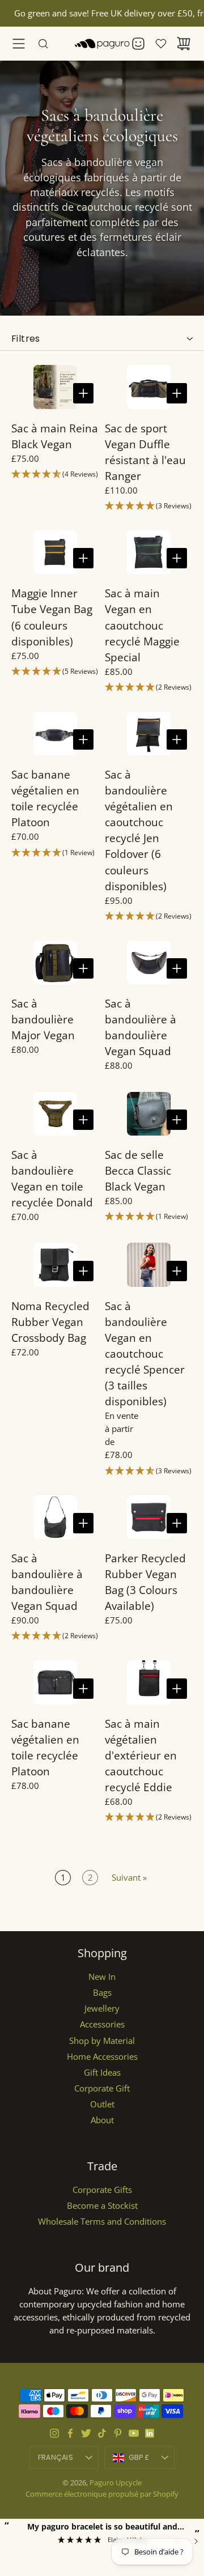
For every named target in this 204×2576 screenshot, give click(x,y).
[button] (55, 475)
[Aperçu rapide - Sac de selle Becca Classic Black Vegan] (177, 1120)
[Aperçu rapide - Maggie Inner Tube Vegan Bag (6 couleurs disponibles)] (83, 558)
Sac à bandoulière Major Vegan (43, 1019)
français (56, 2457)
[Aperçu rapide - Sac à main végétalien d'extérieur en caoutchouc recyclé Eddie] (177, 1689)
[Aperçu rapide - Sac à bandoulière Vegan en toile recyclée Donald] (83, 1120)
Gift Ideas (102, 2073)
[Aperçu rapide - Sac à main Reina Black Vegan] (83, 393)
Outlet (102, 2104)
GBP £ (152, 2460)
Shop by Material (102, 2041)
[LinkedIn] (150, 2433)
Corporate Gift (102, 2088)
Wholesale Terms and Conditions (102, 2222)
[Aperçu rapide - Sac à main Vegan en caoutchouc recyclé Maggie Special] (177, 558)
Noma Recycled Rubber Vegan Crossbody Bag (50, 1322)
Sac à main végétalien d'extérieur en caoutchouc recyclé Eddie (141, 1755)
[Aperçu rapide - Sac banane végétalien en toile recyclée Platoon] (83, 739)
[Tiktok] (102, 2433)
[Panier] (184, 44)
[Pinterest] (118, 2433)
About (102, 2120)
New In (102, 1977)
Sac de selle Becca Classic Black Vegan (138, 1170)
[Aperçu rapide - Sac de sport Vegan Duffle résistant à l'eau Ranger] (177, 393)
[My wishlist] (161, 44)
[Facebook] (70, 2433)
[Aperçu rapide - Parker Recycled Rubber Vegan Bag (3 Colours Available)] (177, 1523)
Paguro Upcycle (116, 2483)
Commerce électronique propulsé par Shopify (102, 2494)
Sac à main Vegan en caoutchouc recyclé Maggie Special (142, 625)
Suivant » (129, 1878)
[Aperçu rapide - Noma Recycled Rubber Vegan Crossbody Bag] (83, 1271)
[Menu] (19, 44)
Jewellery (102, 2008)
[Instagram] (54, 2433)
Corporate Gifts (102, 2190)
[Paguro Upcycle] (102, 44)
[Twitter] (86, 2433)
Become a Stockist (102, 2206)
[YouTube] (134, 2433)
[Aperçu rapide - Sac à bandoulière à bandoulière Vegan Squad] (177, 968)
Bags (102, 1993)
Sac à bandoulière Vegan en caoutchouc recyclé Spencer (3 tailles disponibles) (145, 1353)
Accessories (102, 2024)
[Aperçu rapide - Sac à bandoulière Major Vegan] (83, 968)
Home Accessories (102, 2057)
